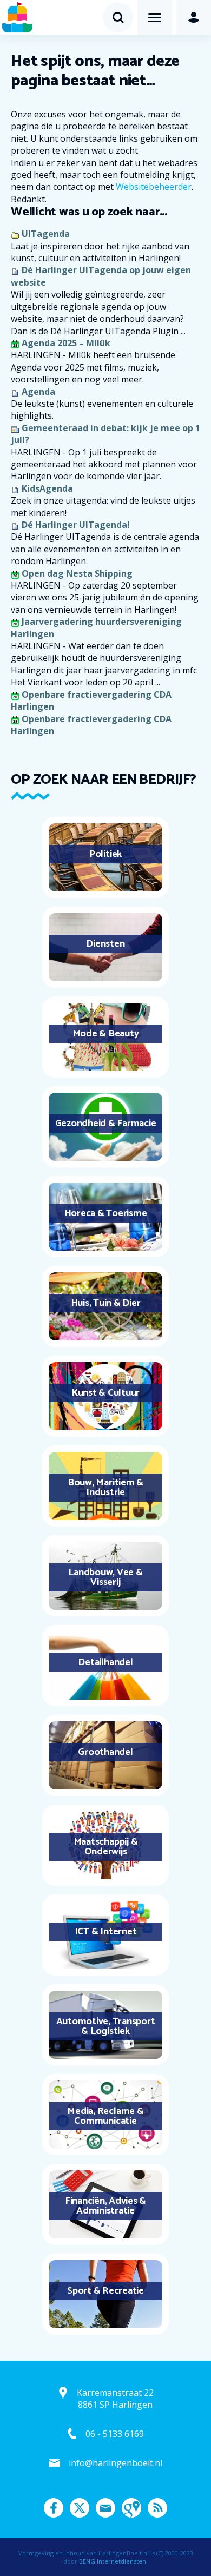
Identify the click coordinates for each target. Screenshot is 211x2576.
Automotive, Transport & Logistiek (106, 2026)
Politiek (105, 854)
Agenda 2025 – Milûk (66, 343)
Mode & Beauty (106, 1034)
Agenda (38, 392)
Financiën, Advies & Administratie (105, 2206)
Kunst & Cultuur (105, 1393)
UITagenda (46, 234)
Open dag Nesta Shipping (77, 573)
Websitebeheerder (154, 187)
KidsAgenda (47, 488)
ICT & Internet (106, 1932)
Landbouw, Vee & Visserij (105, 1577)
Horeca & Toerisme (106, 1213)
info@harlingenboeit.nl (116, 2463)
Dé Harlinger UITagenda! (76, 525)
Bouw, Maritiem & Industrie (105, 1488)
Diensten (105, 944)
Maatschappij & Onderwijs (106, 1847)
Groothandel (105, 1752)
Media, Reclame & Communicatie (105, 2116)
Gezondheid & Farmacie (106, 1124)
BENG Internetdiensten (113, 2561)
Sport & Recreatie (105, 2291)
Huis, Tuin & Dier (106, 1303)
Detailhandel (105, 1662)
